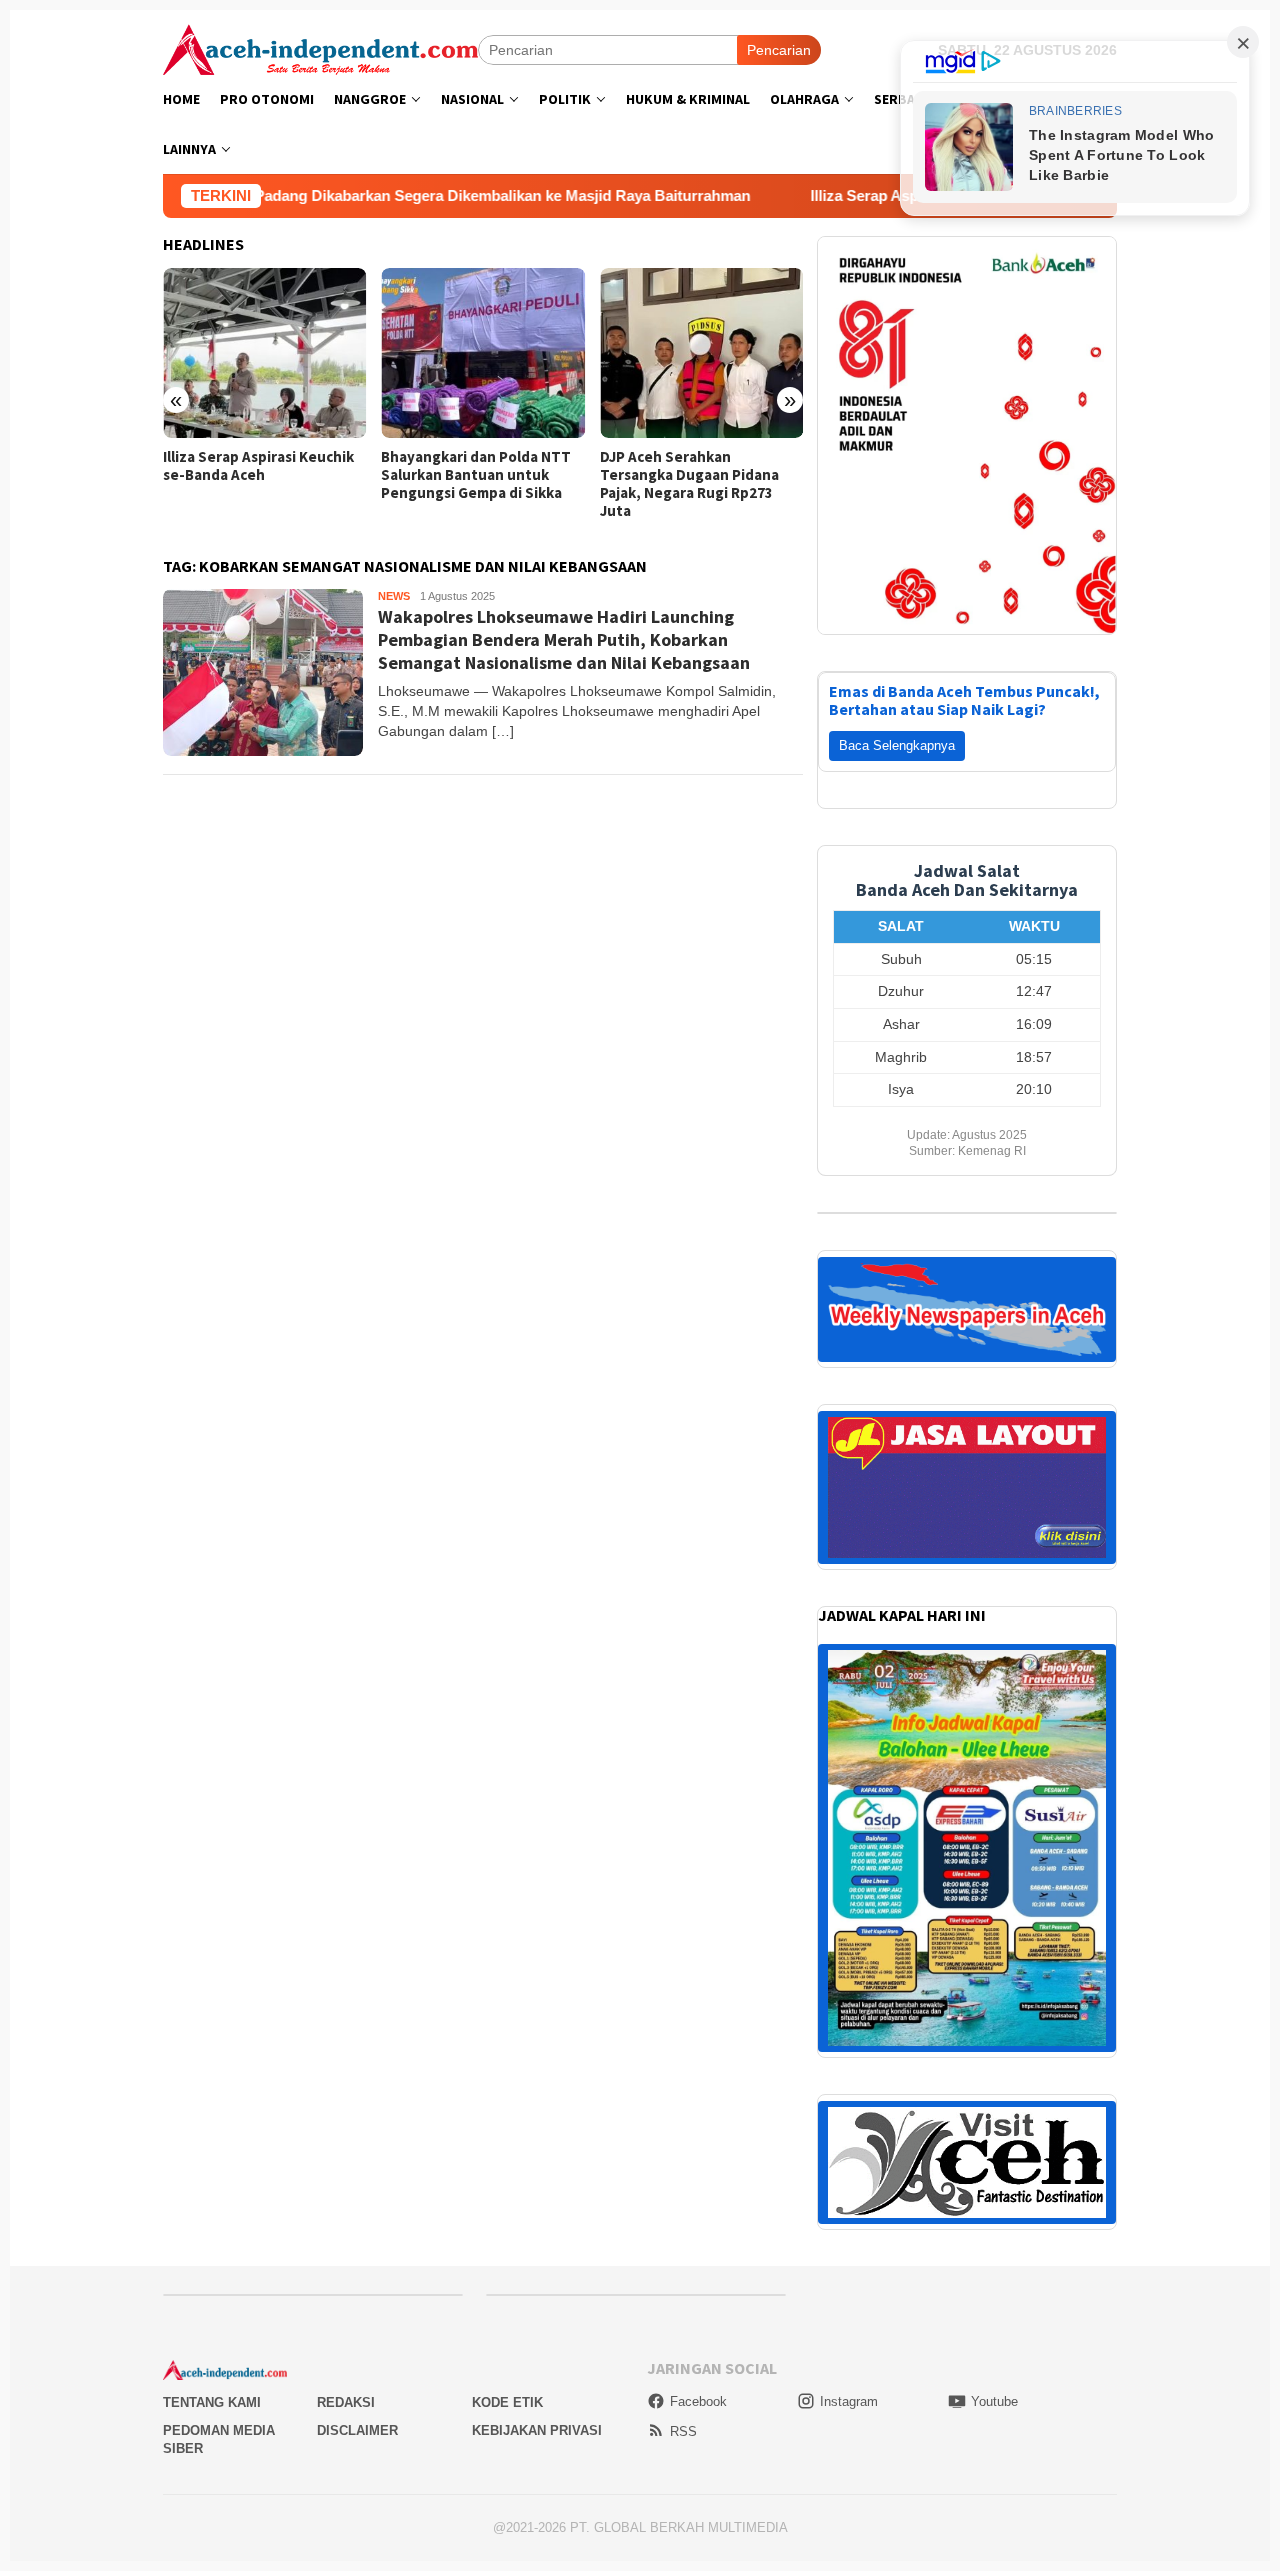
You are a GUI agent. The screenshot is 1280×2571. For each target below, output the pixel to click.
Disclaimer (357, 2405)
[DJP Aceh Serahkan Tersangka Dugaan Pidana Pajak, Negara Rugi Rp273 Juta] (701, 353)
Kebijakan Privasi (537, 2405)
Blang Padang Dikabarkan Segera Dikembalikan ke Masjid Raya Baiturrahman (380, 195)
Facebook (698, 2376)
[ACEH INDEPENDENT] (320, 48)
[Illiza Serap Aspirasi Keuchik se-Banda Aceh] (264, 353)
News (394, 596)
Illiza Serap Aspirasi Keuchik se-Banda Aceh (865, 195)
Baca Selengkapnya (897, 720)
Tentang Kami (212, 2377)
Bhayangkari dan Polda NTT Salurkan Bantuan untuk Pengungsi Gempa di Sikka (476, 475)
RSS (683, 2406)
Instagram (849, 2376)
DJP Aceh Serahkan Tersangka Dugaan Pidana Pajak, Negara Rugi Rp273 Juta (689, 484)
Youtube (994, 2376)
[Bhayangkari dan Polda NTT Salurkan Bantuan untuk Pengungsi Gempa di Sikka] (482, 353)
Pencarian (779, 50)
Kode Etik (507, 2377)
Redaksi (346, 2377)
